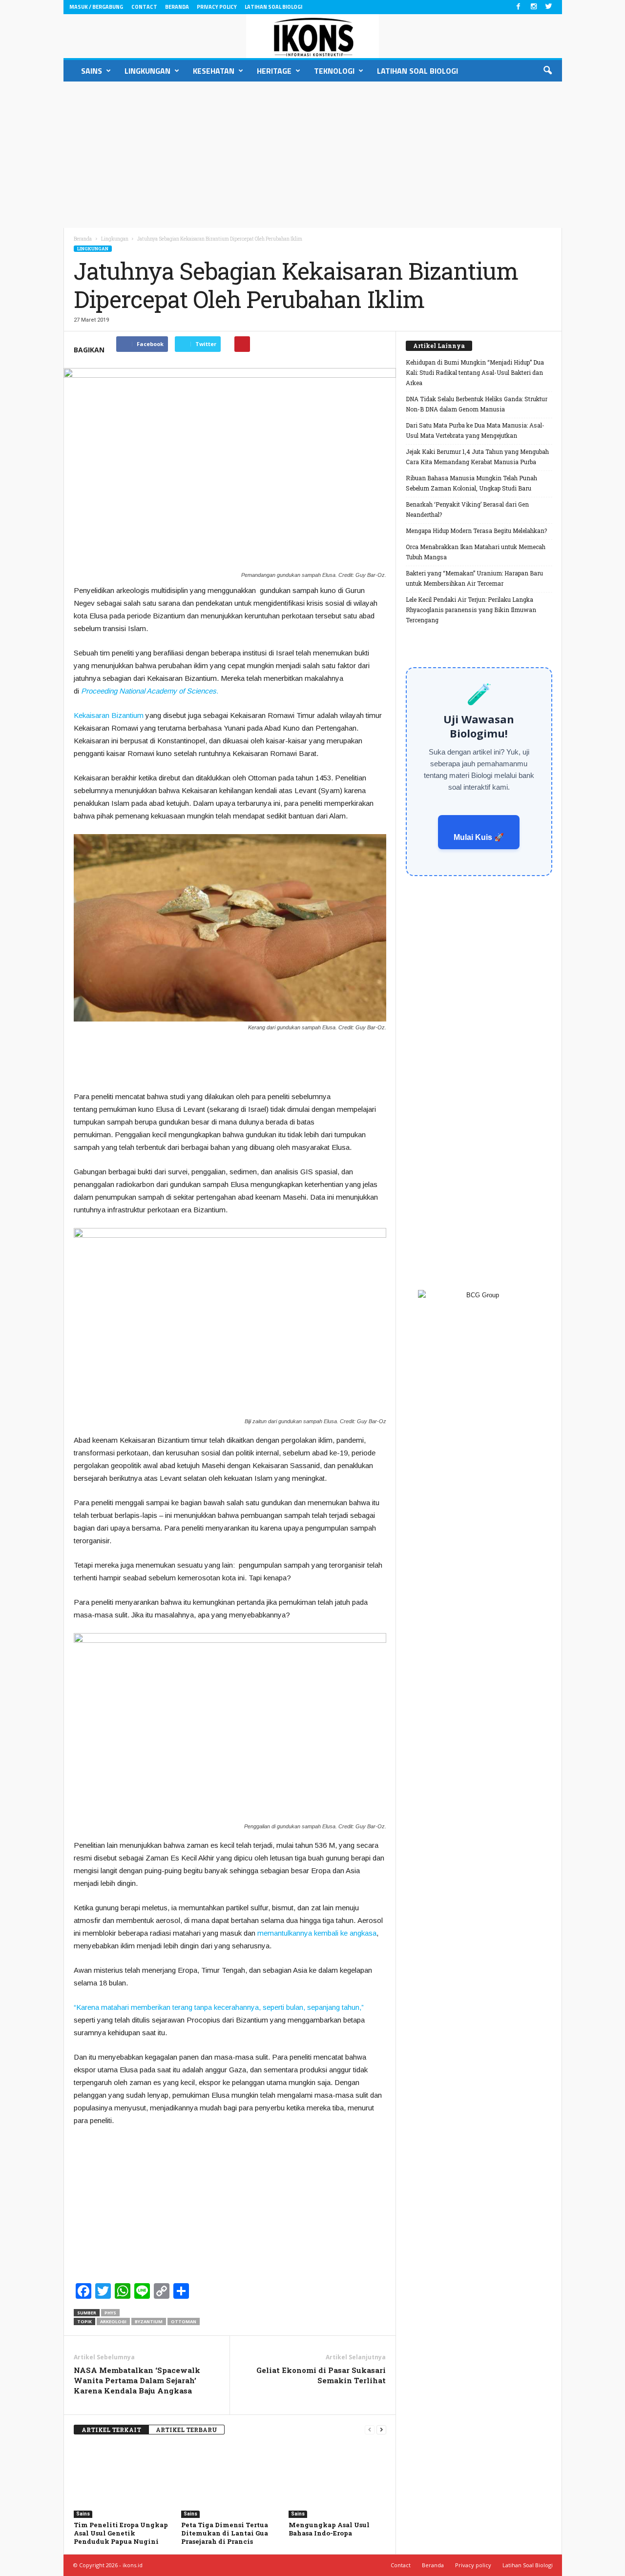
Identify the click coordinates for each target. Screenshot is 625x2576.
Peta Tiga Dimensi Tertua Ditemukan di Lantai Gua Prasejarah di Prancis (225, 2533)
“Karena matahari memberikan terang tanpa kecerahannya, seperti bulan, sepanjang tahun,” (219, 2007)
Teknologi (334, 71)
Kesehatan (214, 71)
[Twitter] (549, 7)
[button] (547, 71)
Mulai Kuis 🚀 (479, 837)
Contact (144, 7)
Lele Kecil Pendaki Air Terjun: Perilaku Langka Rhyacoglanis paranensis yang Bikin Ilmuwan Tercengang (471, 610)
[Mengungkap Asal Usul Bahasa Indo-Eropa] (337, 2481)
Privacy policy (217, 7)
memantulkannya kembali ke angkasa (317, 1933)
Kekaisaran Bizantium (109, 715)
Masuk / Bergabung (96, 7)
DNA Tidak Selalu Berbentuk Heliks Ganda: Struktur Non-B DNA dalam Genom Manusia (477, 404)
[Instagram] (534, 7)
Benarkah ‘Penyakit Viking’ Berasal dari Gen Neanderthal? (467, 509)
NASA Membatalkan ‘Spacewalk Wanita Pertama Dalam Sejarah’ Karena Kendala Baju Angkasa (137, 2380)
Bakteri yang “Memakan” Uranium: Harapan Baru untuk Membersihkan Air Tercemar (474, 578)
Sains (92, 71)
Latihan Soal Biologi (273, 7)
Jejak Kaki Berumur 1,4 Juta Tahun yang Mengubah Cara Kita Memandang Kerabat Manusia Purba (477, 457)
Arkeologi (113, 2321)
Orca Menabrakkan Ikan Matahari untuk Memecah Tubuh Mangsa (476, 552)
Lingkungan (147, 71)
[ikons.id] (313, 36)
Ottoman (184, 2321)
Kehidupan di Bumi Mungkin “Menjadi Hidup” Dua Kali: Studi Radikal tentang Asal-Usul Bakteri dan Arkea (475, 372)
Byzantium (149, 2321)
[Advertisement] (312, 155)
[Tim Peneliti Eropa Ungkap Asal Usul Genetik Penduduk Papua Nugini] (123, 2481)
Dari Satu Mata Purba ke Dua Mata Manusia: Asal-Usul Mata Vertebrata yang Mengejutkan (475, 430)
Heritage (274, 71)
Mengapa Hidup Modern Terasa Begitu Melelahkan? (476, 531)
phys (110, 2313)
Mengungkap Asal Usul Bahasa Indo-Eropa (329, 2529)
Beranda (177, 7)
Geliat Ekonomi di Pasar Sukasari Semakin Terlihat (321, 2375)
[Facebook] (519, 7)
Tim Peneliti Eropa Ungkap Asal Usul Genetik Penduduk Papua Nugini (121, 2533)
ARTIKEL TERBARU (187, 2430)
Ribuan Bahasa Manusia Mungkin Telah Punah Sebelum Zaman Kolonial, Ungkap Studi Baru (471, 483)
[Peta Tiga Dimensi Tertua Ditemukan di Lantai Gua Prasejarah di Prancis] (230, 2481)
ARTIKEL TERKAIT (111, 2430)
